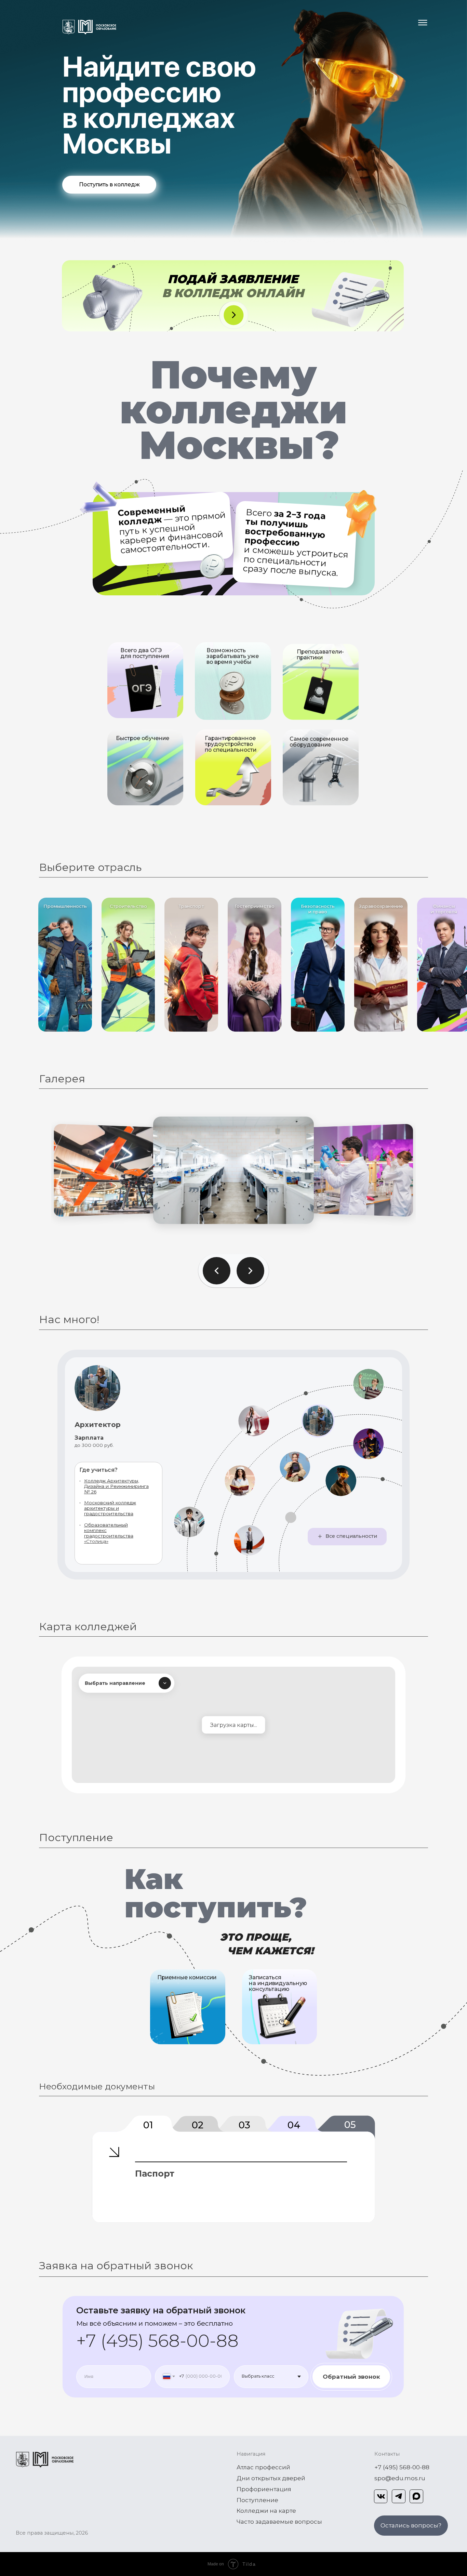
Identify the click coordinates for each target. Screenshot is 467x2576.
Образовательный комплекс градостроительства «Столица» (109, 1533)
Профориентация (264, 2489)
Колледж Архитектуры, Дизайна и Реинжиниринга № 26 (116, 1486)
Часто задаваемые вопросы (279, 2521)
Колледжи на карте (266, 2511)
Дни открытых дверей (271, 2478)
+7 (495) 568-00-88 (157, 2341)
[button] (411, 2526)
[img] (186, 2015)
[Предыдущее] (217, 1271)
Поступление (257, 2500)
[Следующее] (250, 1271)
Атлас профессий (263, 2467)
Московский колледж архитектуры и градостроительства (110, 1508)
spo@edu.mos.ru (400, 2478)
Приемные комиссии (187, 1977)
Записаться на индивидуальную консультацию (278, 1983)
